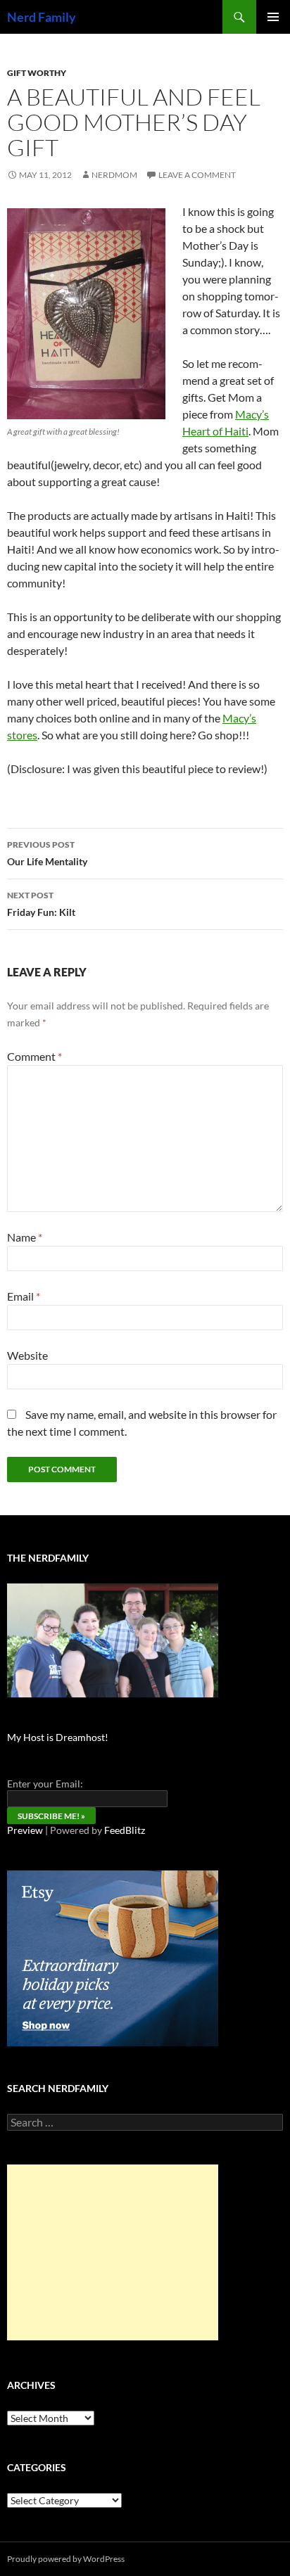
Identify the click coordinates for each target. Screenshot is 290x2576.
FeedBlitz (125, 1830)
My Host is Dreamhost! (58, 1737)
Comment (34, 1056)
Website (27, 1355)
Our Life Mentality (47, 853)
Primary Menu (273, 17)
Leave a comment (197, 175)
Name (25, 1237)
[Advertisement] (113, 2252)
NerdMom (114, 175)
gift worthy (37, 73)
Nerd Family (42, 17)
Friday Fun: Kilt (41, 904)
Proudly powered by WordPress (66, 2559)
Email (24, 1296)
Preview (25, 1830)
